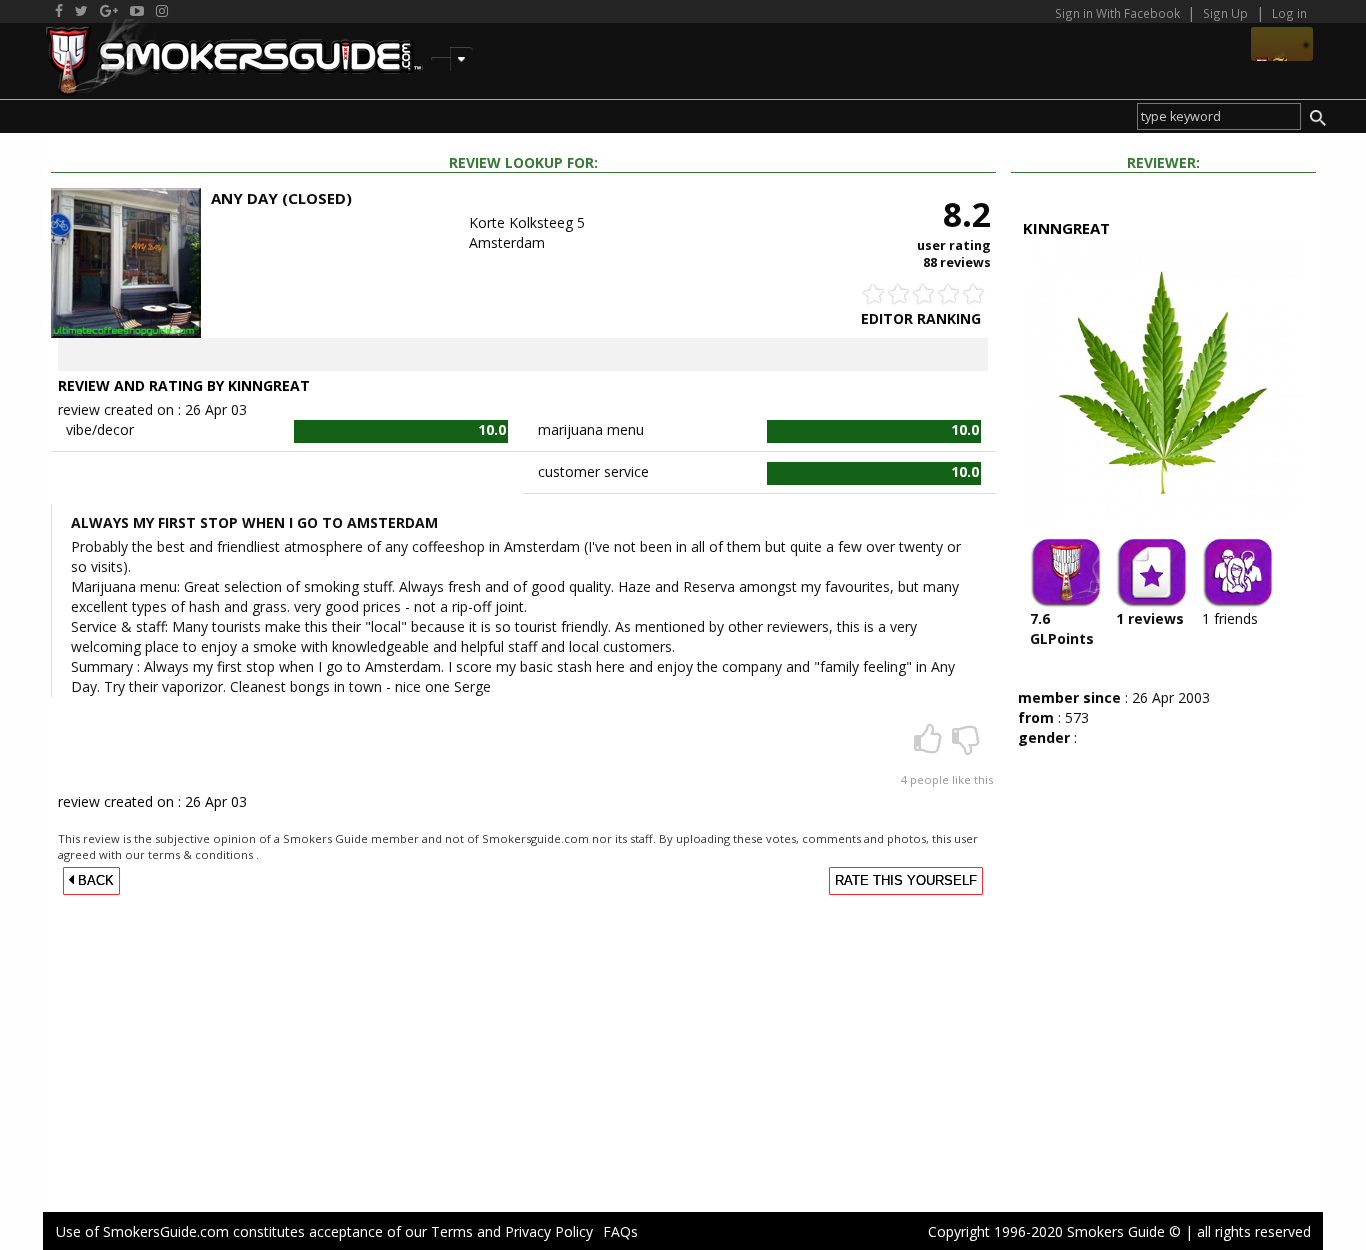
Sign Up (1225, 13)
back (94, 881)
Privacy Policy (549, 1231)
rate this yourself (906, 881)
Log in (1289, 13)
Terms (452, 1231)
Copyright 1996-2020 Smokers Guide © (1054, 1231)
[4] (930, 745)
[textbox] (1219, 116)
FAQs (620, 1231)
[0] (966, 745)
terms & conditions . (203, 854)
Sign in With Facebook (1119, 13)
